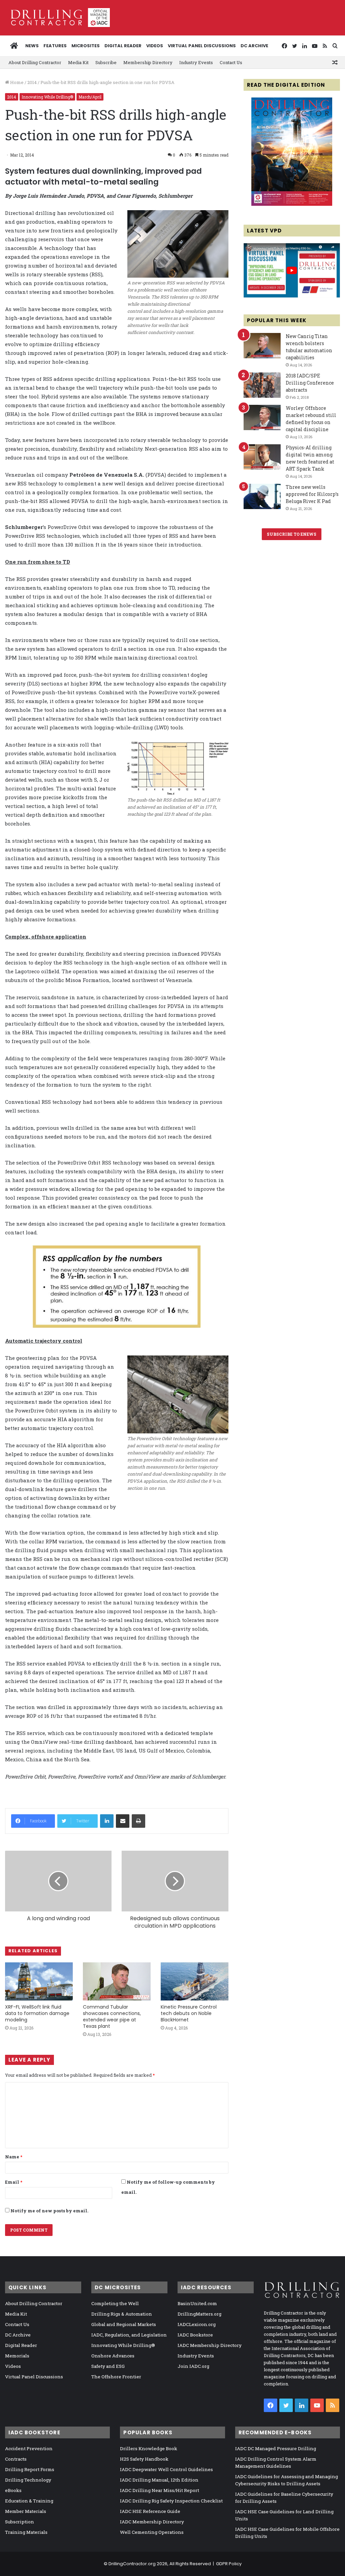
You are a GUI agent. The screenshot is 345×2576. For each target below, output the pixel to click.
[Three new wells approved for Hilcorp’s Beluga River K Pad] (262, 496)
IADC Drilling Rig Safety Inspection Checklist (171, 2501)
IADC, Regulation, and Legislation (129, 2335)
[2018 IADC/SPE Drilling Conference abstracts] (262, 385)
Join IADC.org (193, 2366)
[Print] (138, 1821)
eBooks (13, 2490)
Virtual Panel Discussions (202, 46)
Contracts (16, 2459)
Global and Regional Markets (124, 2324)
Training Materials (26, 2532)
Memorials (17, 2356)
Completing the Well (115, 2303)
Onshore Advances (113, 2356)
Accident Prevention (29, 2448)
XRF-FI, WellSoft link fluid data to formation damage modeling (37, 2013)
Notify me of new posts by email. (49, 2211)
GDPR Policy (229, 2564)
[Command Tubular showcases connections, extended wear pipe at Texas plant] (117, 1981)
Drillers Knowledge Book (149, 2448)
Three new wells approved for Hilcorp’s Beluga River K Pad (312, 494)
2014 (32, 82)
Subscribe (106, 62)
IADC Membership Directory (210, 2345)
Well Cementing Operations (152, 2532)
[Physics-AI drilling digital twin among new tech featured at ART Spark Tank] (262, 457)
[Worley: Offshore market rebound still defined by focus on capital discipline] (262, 417)
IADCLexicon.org (197, 2324)
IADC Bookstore (195, 2335)
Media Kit (78, 62)
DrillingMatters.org (199, 2314)
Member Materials (26, 2511)
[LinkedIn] (107, 1821)
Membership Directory (148, 62)
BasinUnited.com (197, 2303)
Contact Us (231, 62)
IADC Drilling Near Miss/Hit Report (160, 2490)
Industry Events (196, 62)
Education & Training (29, 2501)
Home (16, 82)
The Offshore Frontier (116, 2377)
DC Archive (254, 46)
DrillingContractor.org (132, 2564)
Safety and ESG (108, 2366)
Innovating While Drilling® (47, 97)
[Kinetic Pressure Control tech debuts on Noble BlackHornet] (195, 1981)
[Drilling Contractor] (57, 18)
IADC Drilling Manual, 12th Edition (159, 2480)
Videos (155, 46)
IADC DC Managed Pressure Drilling (276, 2448)
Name (14, 2157)
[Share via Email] (123, 1821)
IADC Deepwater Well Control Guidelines (166, 2469)
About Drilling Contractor (35, 62)
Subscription (20, 2522)
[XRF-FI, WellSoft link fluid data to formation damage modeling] (39, 1981)
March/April (90, 97)
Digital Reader (123, 46)
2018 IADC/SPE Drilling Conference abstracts (310, 383)
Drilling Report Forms (30, 2469)
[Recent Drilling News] (292, 204)
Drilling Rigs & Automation (122, 2314)
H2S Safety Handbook (144, 2459)
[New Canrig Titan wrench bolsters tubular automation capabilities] (262, 346)
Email (14, 2182)
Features (55, 46)
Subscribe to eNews (292, 534)
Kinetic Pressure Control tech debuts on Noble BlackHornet (189, 2013)
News (32, 46)
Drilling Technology (28, 2480)
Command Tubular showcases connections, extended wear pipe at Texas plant (112, 2017)
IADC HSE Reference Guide (150, 2511)
